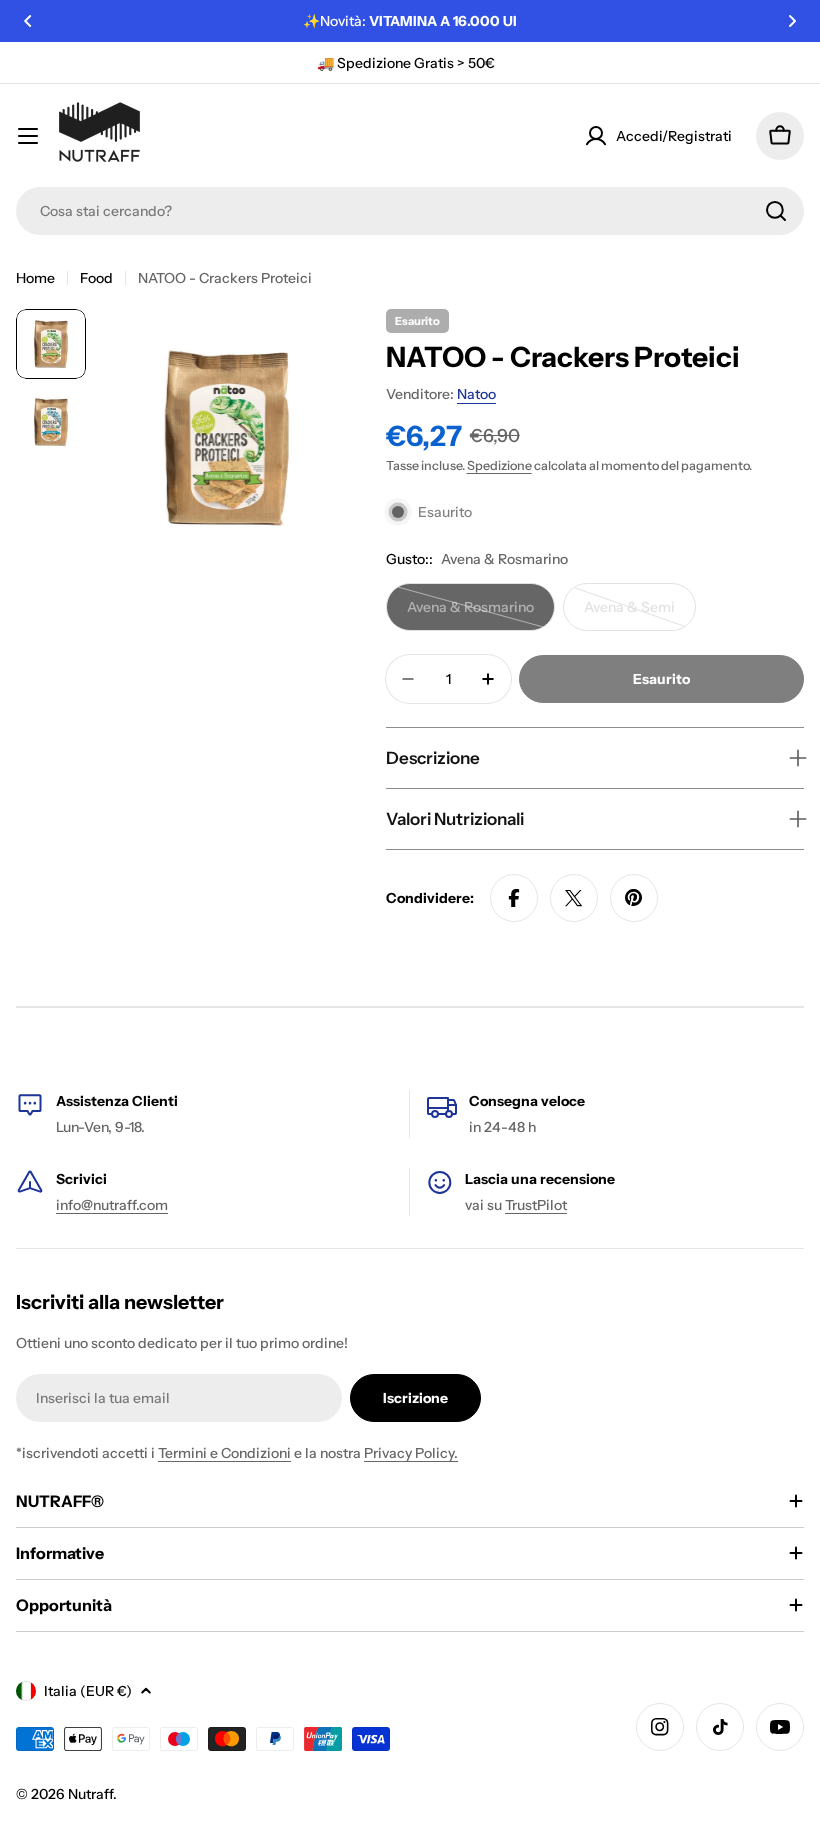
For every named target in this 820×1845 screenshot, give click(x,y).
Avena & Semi (640, 614)
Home (35, 278)
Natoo (476, 394)
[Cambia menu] (28, 136)
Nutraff (90, 1794)
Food (96, 278)
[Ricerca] (776, 211)
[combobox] (410, 211)
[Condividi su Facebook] (514, 898)
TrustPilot (536, 1205)
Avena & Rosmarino (475, 614)
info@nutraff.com (112, 1205)
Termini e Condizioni (224, 1453)
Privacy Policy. (411, 1453)
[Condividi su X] (574, 898)
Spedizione (499, 465)
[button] (28, 21)
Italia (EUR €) (88, 1691)
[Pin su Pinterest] (634, 898)
